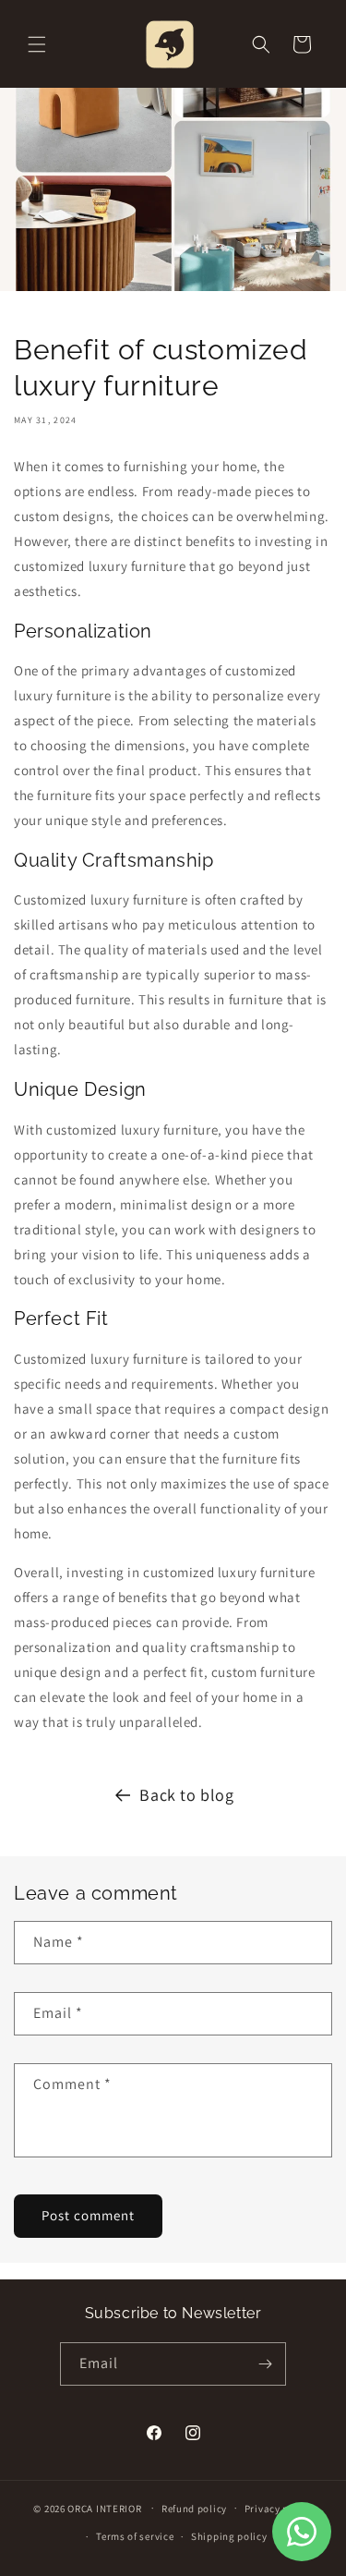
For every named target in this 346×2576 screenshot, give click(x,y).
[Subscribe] (265, 2364)
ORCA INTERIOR (104, 2508)
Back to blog (186, 1795)
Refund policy (194, 2509)
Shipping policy (229, 2536)
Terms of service (135, 2536)
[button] (37, 44)
